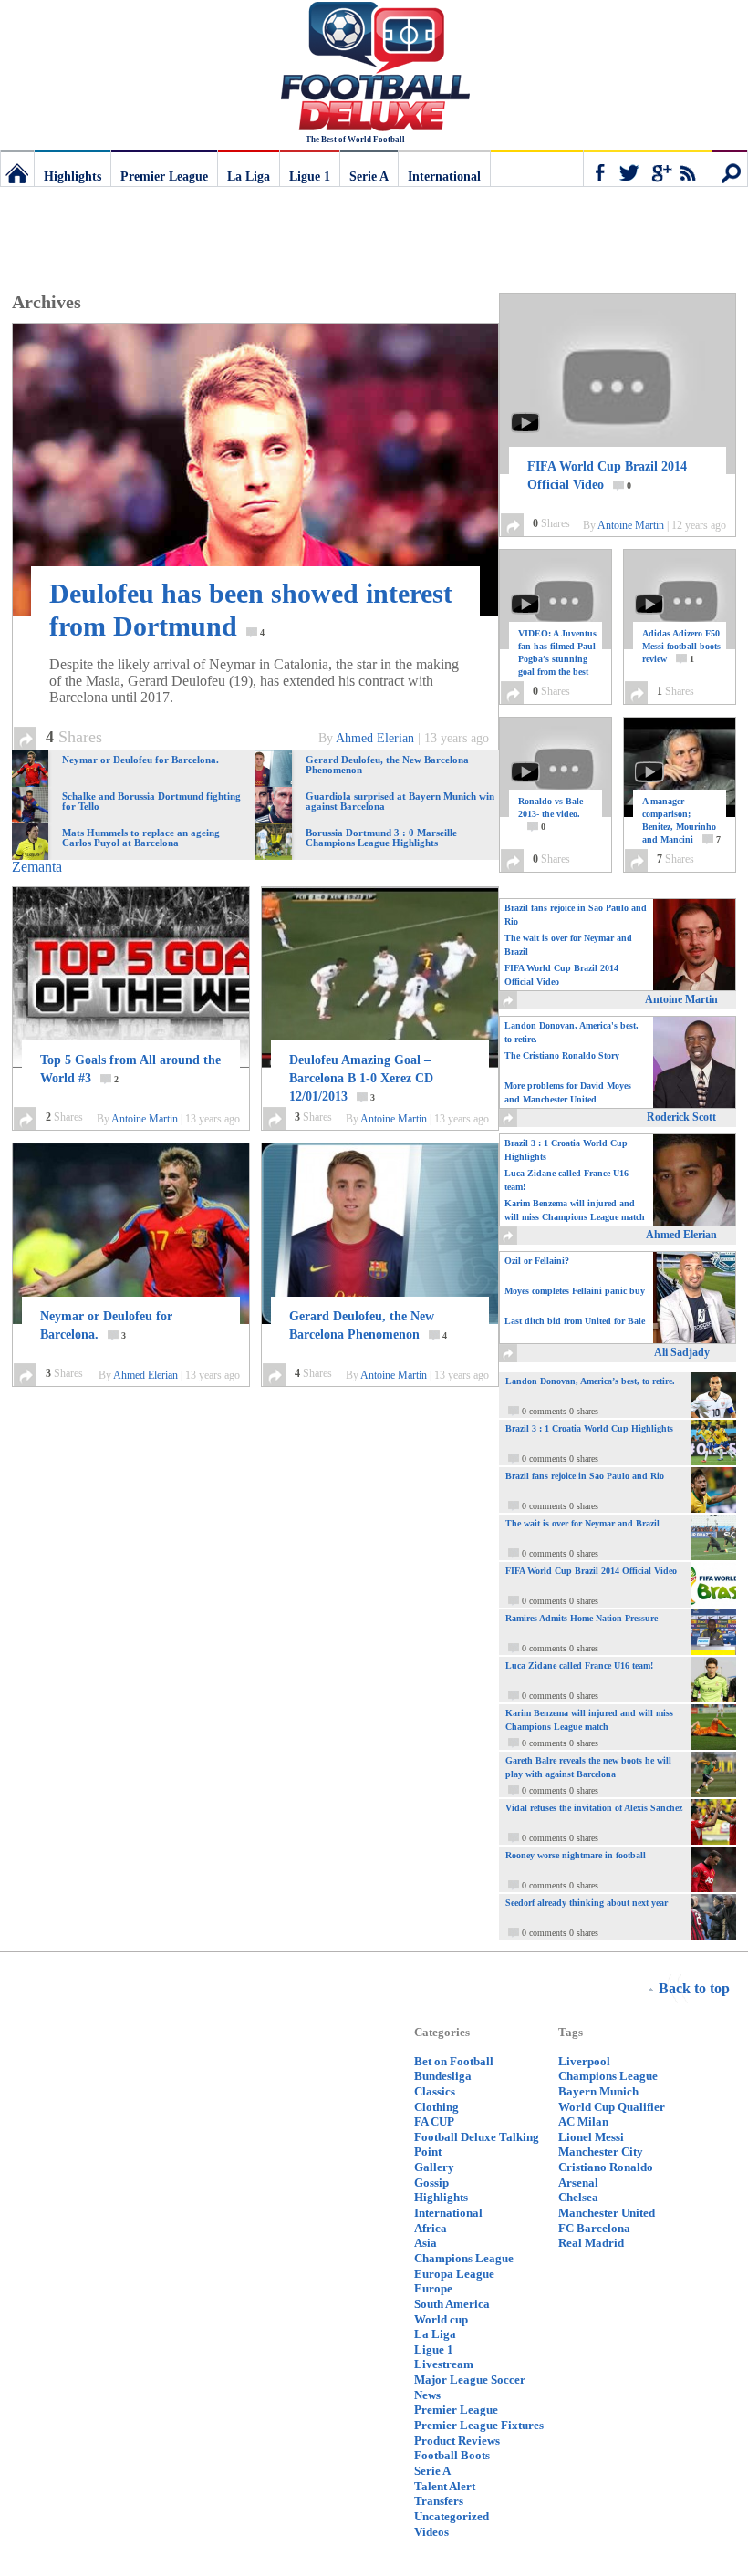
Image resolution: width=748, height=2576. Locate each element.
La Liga (249, 176)
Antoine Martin (145, 1119)
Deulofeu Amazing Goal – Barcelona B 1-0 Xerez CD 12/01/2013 (361, 1078)
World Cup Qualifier (612, 2107)
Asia (426, 2243)
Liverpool (584, 2061)
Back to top (694, 1988)
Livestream (444, 2364)
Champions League (464, 2258)
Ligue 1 (310, 176)
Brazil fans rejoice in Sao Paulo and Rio (576, 915)
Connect (648, 168)
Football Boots (452, 2455)
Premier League (164, 176)
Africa (431, 2228)
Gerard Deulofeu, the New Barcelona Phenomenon (368, 1325)
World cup (441, 2319)
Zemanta (37, 867)
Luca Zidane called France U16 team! (566, 1180)
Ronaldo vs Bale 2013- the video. (551, 814)
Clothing (436, 2107)
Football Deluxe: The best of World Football (17, 168)
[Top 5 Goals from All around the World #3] (131, 978)
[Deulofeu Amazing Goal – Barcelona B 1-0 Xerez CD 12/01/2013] (380, 978)
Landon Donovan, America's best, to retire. (571, 1032)
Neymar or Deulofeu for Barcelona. (106, 1325)
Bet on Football (454, 2061)
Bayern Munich (598, 2091)
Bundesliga (443, 2076)
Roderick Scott (681, 1117)
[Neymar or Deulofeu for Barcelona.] (131, 1234)
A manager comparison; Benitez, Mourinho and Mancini (681, 820)
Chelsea (578, 2197)
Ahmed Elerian (375, 738)
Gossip (431, 2183)
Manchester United (607, 2213)
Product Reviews (457, 2441)
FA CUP (434, 2121)
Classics (435, 2091)
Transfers (439, 2501)
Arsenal (578, 2183)
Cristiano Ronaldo (606, 2167)
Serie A (369, 176)
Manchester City (601, 2152)
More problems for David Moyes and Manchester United (568, 1092)
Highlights (73, 176)
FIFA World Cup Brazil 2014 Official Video (607, 476)
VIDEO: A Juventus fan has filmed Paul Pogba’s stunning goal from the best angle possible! (557, 665)
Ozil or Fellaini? (537, 1261)
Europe (433, 2288)
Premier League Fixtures (479, 2425)
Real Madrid (591, 2243)
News (427, 2395)
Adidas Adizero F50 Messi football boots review (681, 646)
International (444, 176)
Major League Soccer (470, 2379)
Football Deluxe (374, 68)
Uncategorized (452, 2516)
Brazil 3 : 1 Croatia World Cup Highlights (566, 1150)
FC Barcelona (594, 2228)
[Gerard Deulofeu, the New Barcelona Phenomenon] (380, 1234)
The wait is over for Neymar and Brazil (568, 945)
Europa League (454, 2274)
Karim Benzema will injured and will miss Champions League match (575, 1210)
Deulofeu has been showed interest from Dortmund (251, 610)
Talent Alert (445, 2486)
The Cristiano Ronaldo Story (562, 1055)
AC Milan (583, 2121)
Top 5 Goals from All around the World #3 (130, 1069)
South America (452, 2304)
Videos (431, 2532)
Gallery (434, 2167)
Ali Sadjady (682, 1352)
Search (730, 168)
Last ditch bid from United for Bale (575, 1321)
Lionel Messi (591, 2137)
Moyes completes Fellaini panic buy (575, 1291)
